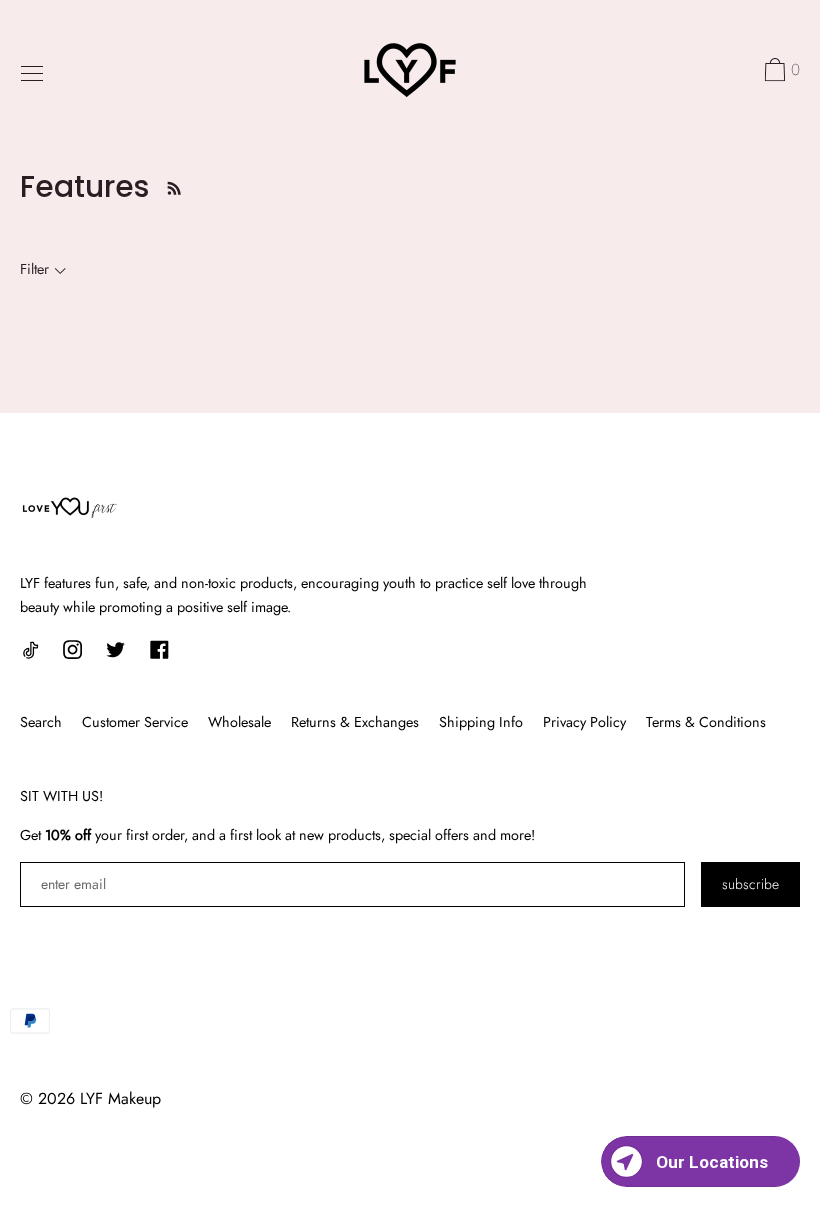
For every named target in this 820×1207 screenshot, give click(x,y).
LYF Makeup (120, 1098)
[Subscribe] (169, 186)
